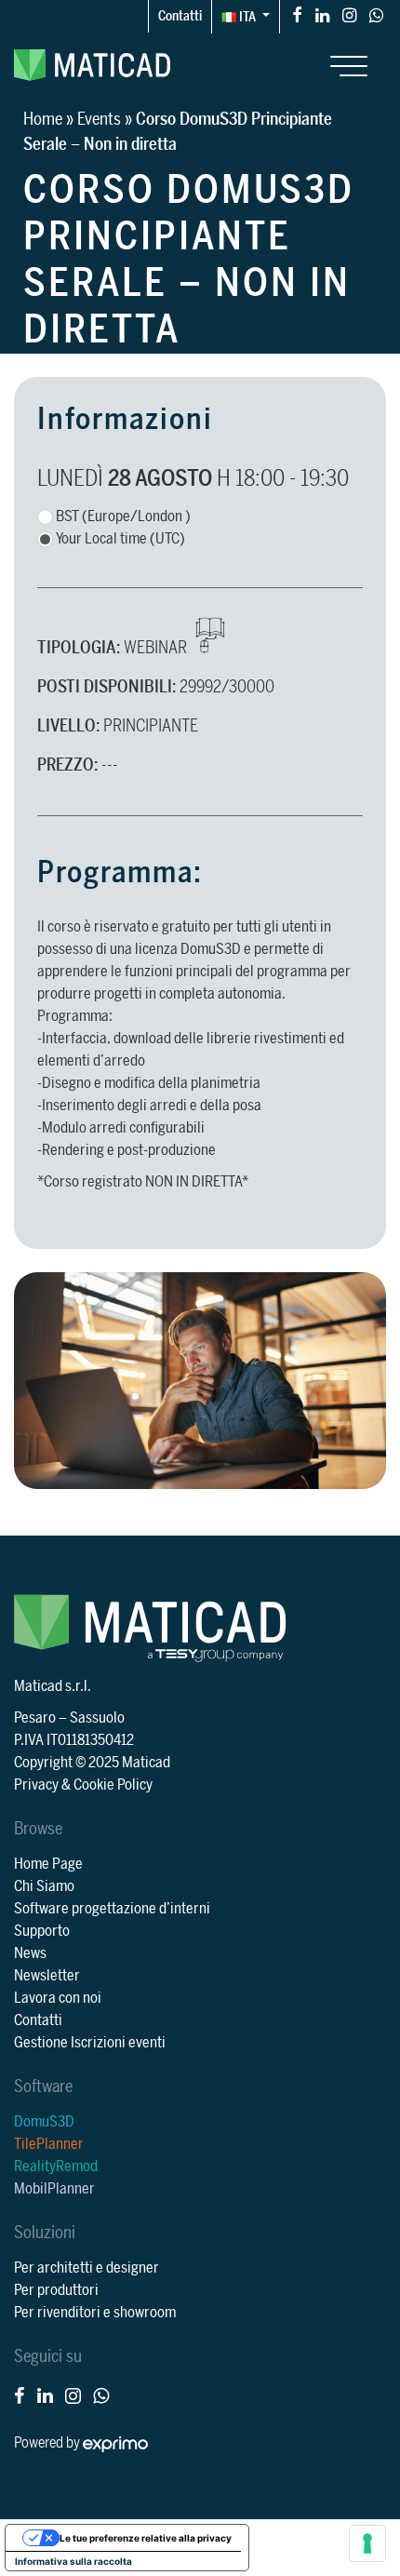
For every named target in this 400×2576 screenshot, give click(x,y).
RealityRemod (56, 2167)
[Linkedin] (322, 14)
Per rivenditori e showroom (95, 2313)
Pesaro (35, 1718)
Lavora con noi (58, 1998)
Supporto (42, 1931)
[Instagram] (349, 14)
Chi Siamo (44, 1886)
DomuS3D (44, 2122)
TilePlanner (49, 2144)
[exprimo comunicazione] (115, 2443)
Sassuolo (97, 1718)
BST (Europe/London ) (123, 517)
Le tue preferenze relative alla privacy (146, 2538)
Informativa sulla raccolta (73, 2561)
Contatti (180, 16)
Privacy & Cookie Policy (83, 1785)
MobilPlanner (54, 2189)
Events (99, 119)
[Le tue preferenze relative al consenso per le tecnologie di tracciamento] (367, 2543)
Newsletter (47, 1976)
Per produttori (56, 2290)
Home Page (48, 1864)
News (30, 1953)
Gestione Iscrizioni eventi (90, 2043)
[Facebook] (297, 14)
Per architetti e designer (87, 2268)
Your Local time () (120, 539)
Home (43, 119)
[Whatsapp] (376, 14)
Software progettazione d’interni (112, 1909)
